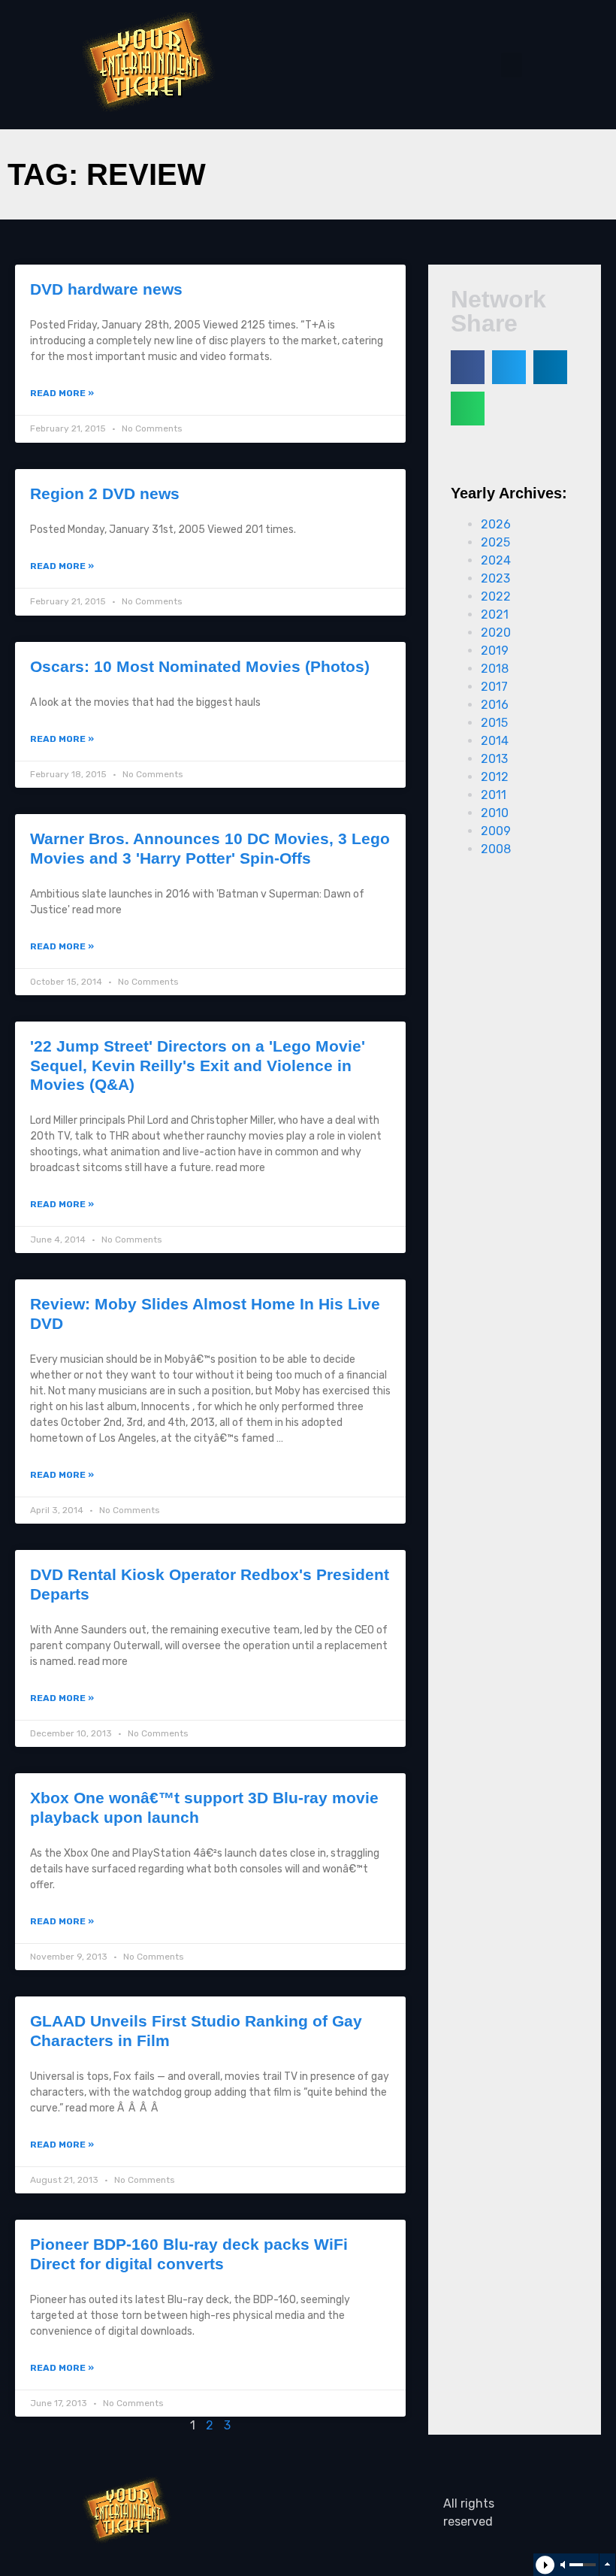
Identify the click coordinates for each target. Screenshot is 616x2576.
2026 (496, 524)
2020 (496, 633)
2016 (495, 705)
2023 (495, 578)
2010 (495, 813)
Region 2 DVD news (105, 493)
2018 (495, 669)
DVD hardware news (106, 289)
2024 (496, 560)
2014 (495, 741)
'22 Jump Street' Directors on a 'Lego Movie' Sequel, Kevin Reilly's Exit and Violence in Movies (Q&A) (198, 1065)
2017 (494, 687)
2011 (494, 795)
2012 (495, 777)
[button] (512, 65)
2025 (495, 542)
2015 (494, 723)
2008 (496, 849)
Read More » (62, 393)
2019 (495, 651)
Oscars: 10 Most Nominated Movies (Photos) (200, 666)
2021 (495, 614)
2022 (496, 596)
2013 (494, 759)
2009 (496, 831)
